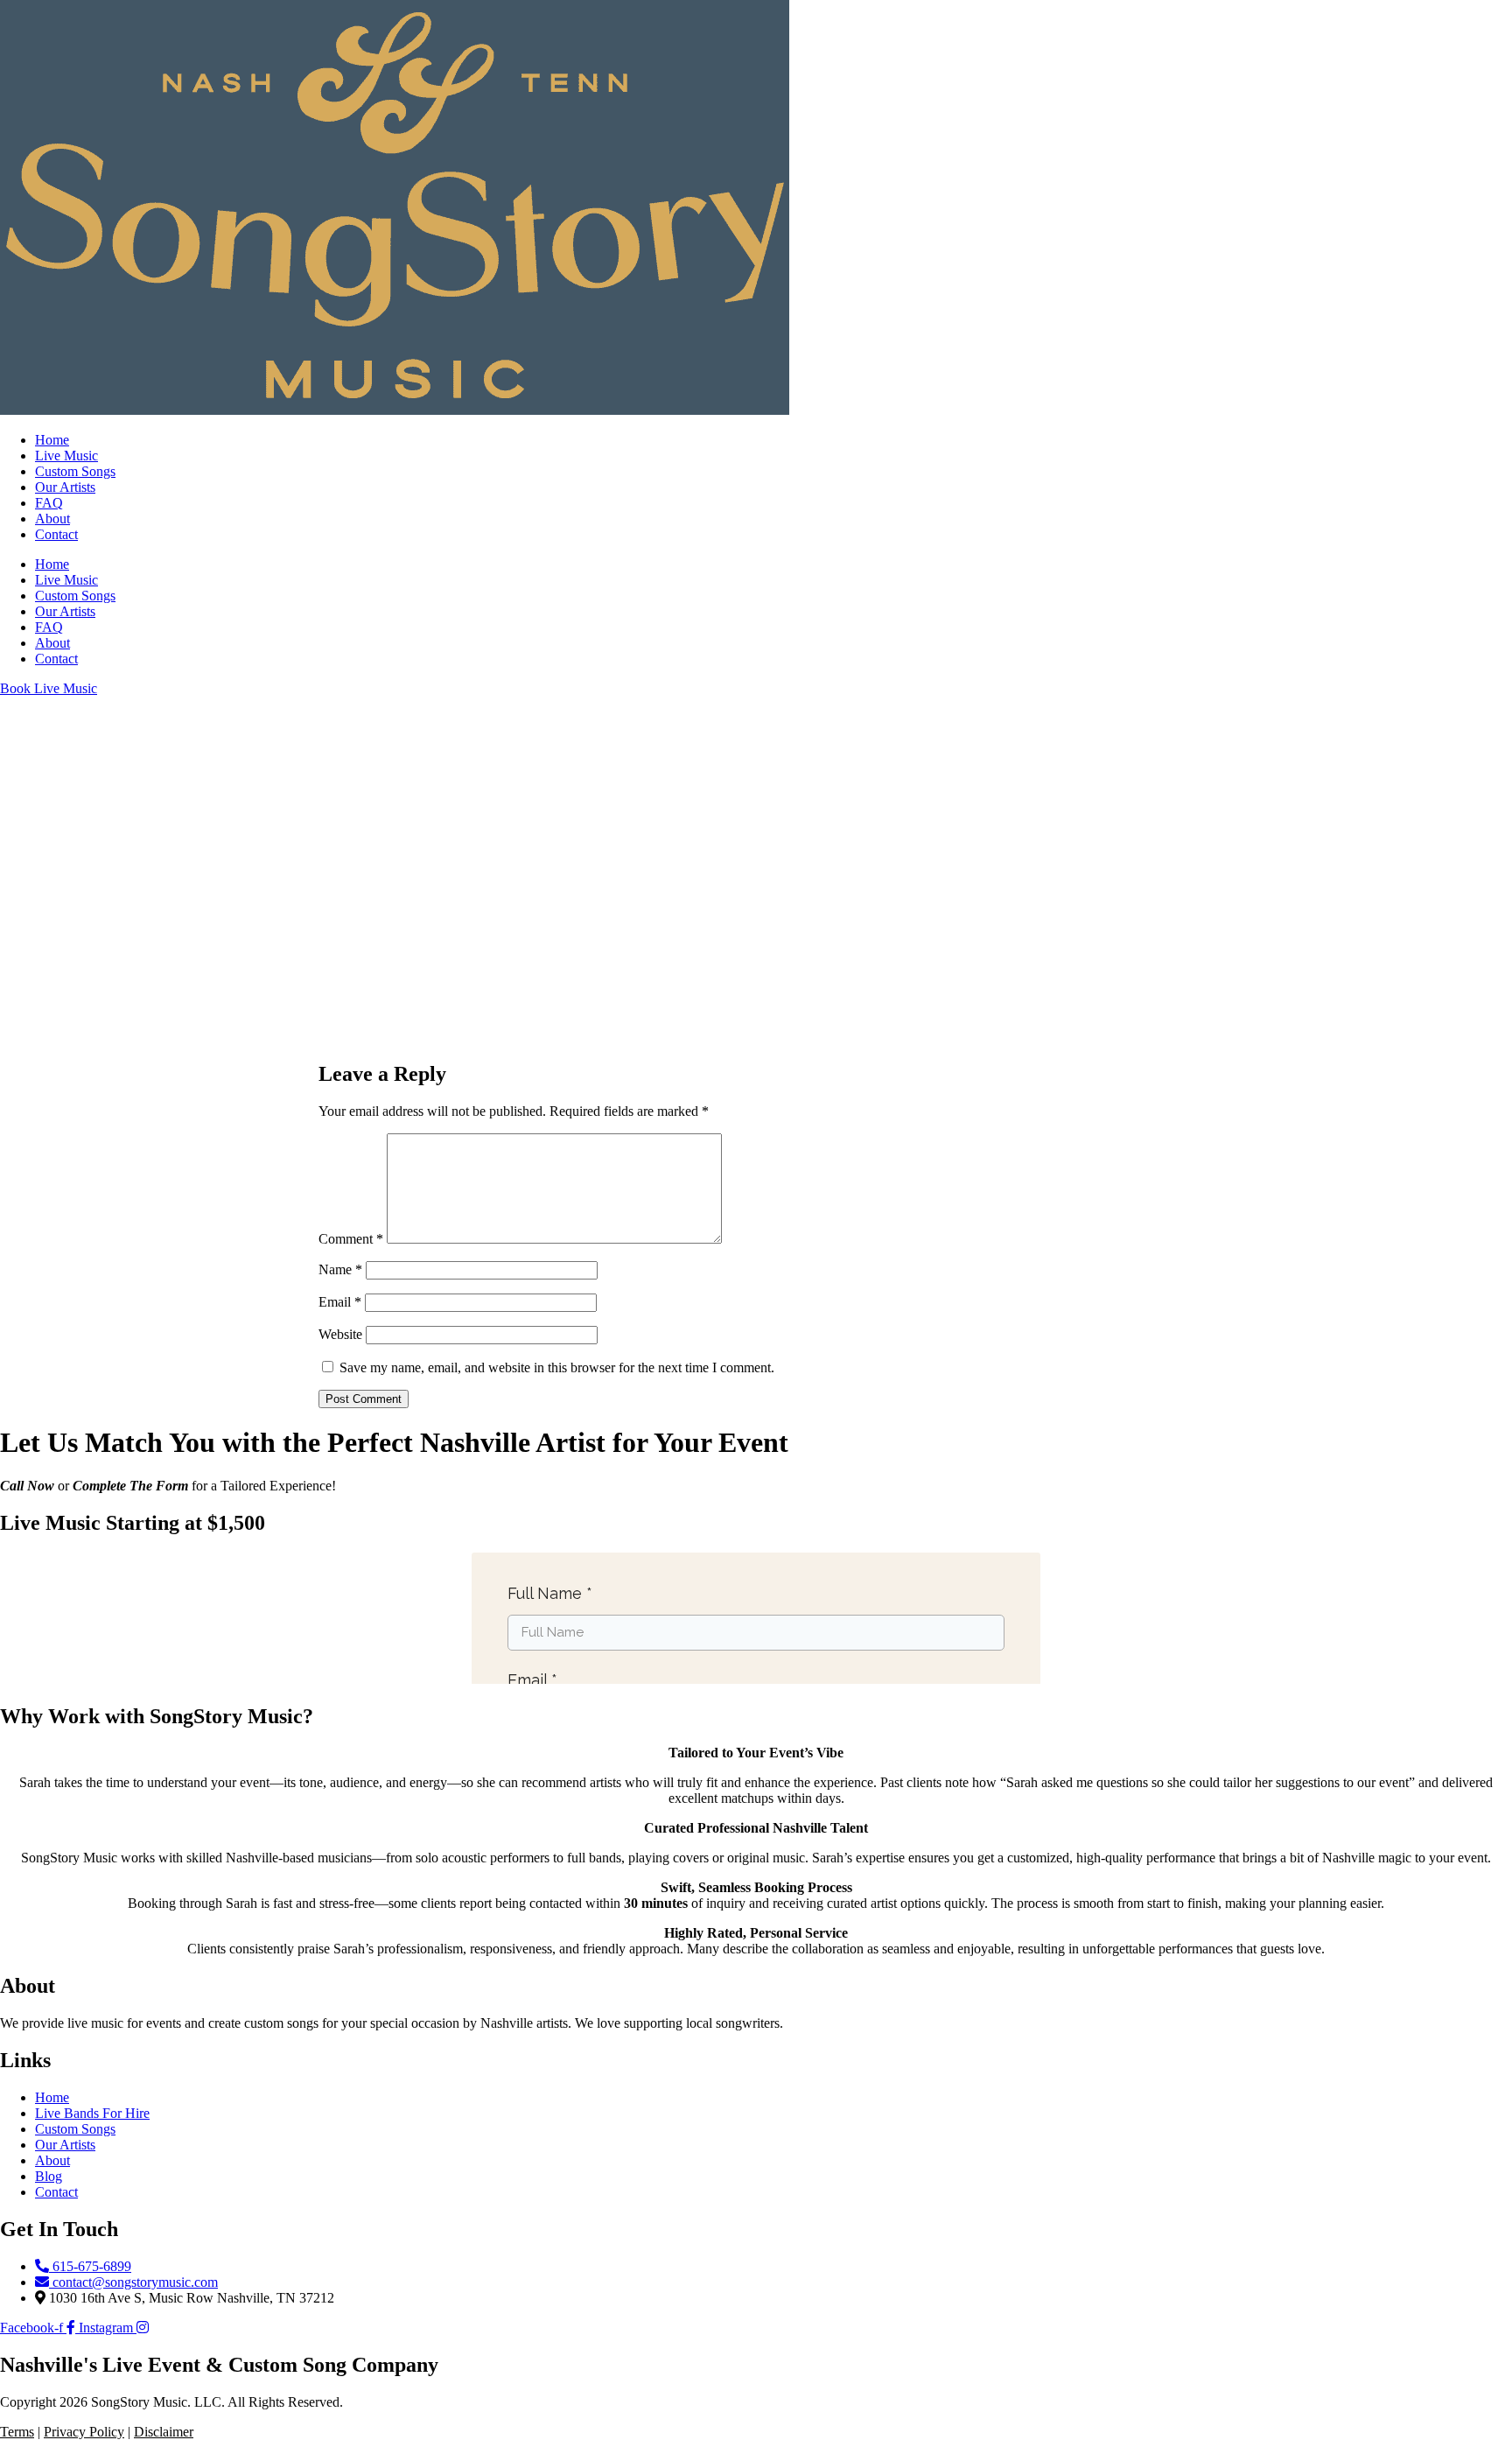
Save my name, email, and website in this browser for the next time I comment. (557, 1367)
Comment (351, 1239)
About (52, 519)
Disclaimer (164, 2432)
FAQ (49, 503)
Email (340, 1302)
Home (52, 440)
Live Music (66, 456)
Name (340, 1269)
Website (340, 1334)
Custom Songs (75, 471)
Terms (17, 2432)
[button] (756, 1003)
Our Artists (65, 487)
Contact (56, 534)
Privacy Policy (84, 2432)
